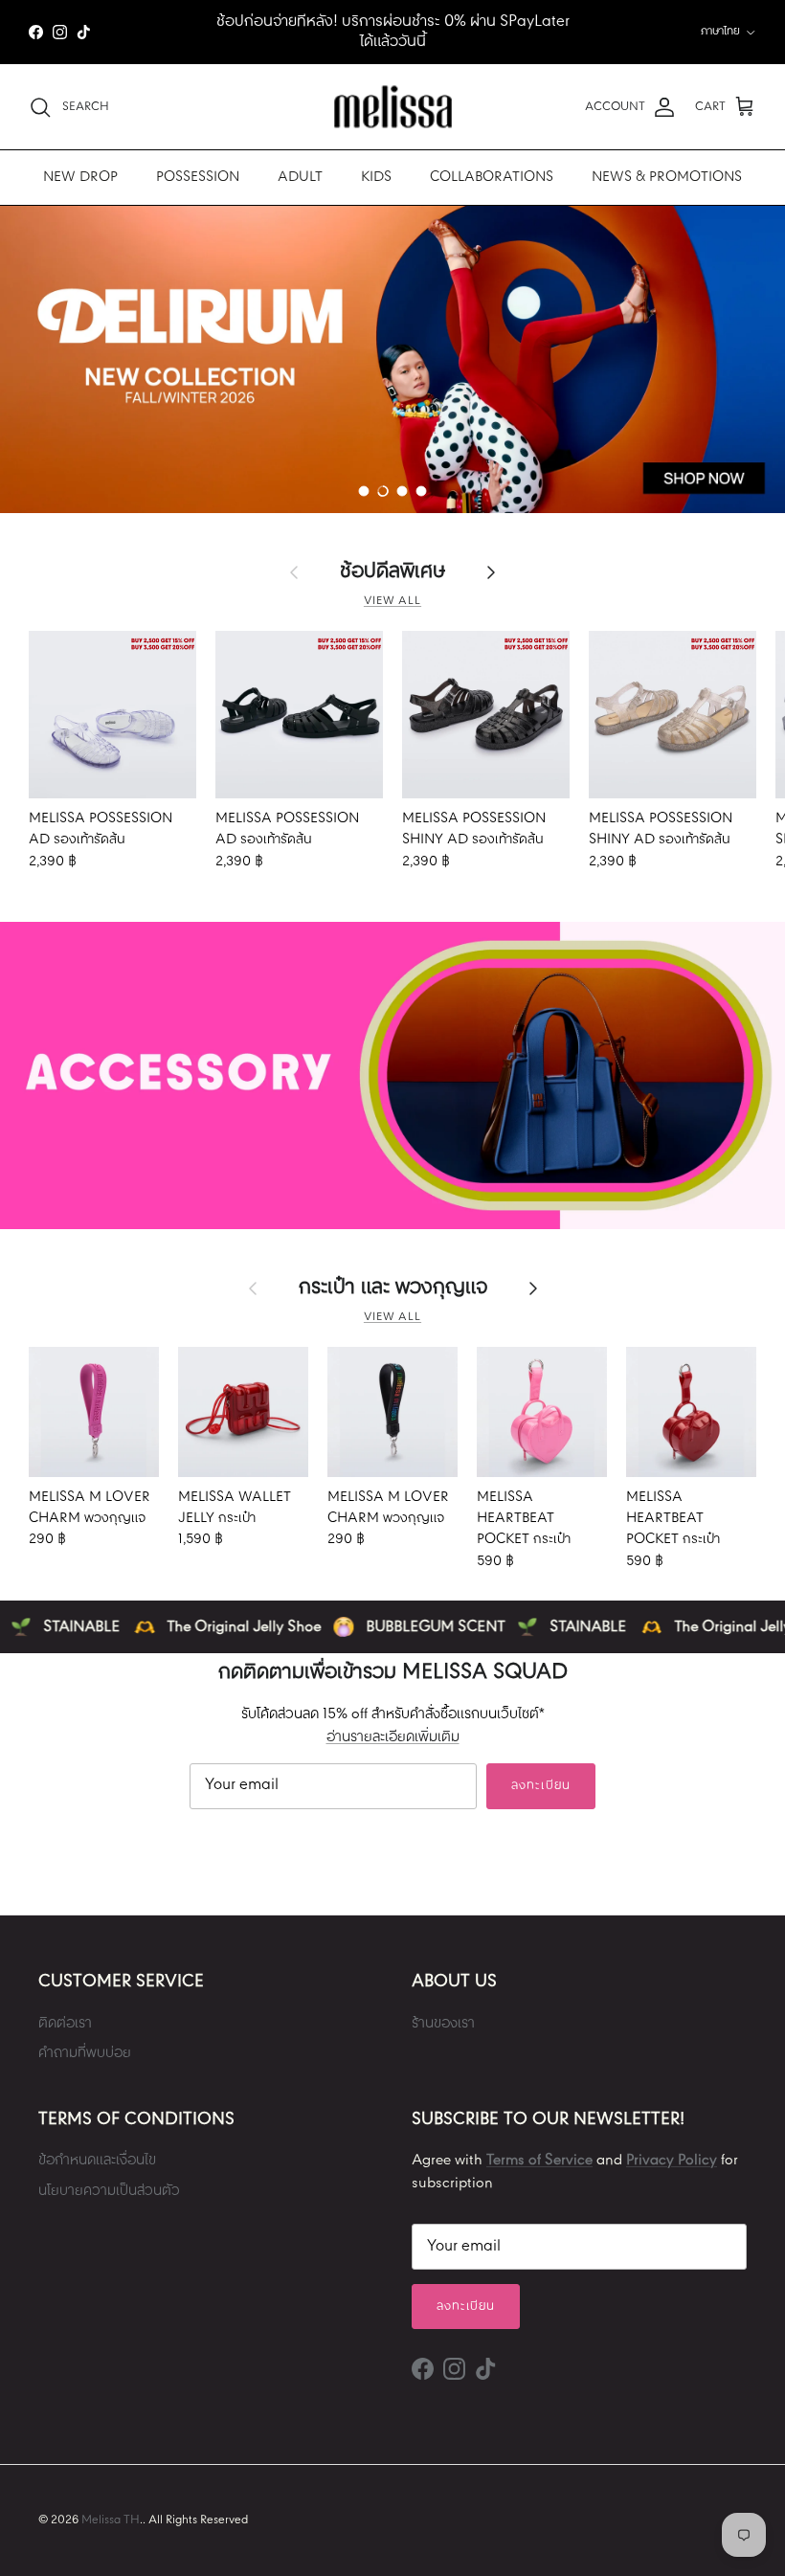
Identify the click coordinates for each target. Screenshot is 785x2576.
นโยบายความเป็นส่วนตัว (109, 2191)
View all (392, 601)
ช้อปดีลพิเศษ (392, 571)
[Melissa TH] (393, 107)
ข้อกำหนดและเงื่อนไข (97, 2161)
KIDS (376, 177)
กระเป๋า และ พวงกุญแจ (393, 1288)
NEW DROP (80, 177)
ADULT (300, 177)
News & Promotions (667, 177)
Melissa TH (111, 2520)
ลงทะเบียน (540, 1786)
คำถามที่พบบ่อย (85, 2053)
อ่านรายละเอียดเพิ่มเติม (393, 1737)
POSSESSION (198, 177)
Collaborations (492, 177)
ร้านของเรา (443, 2024)
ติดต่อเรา (65, 2024)
